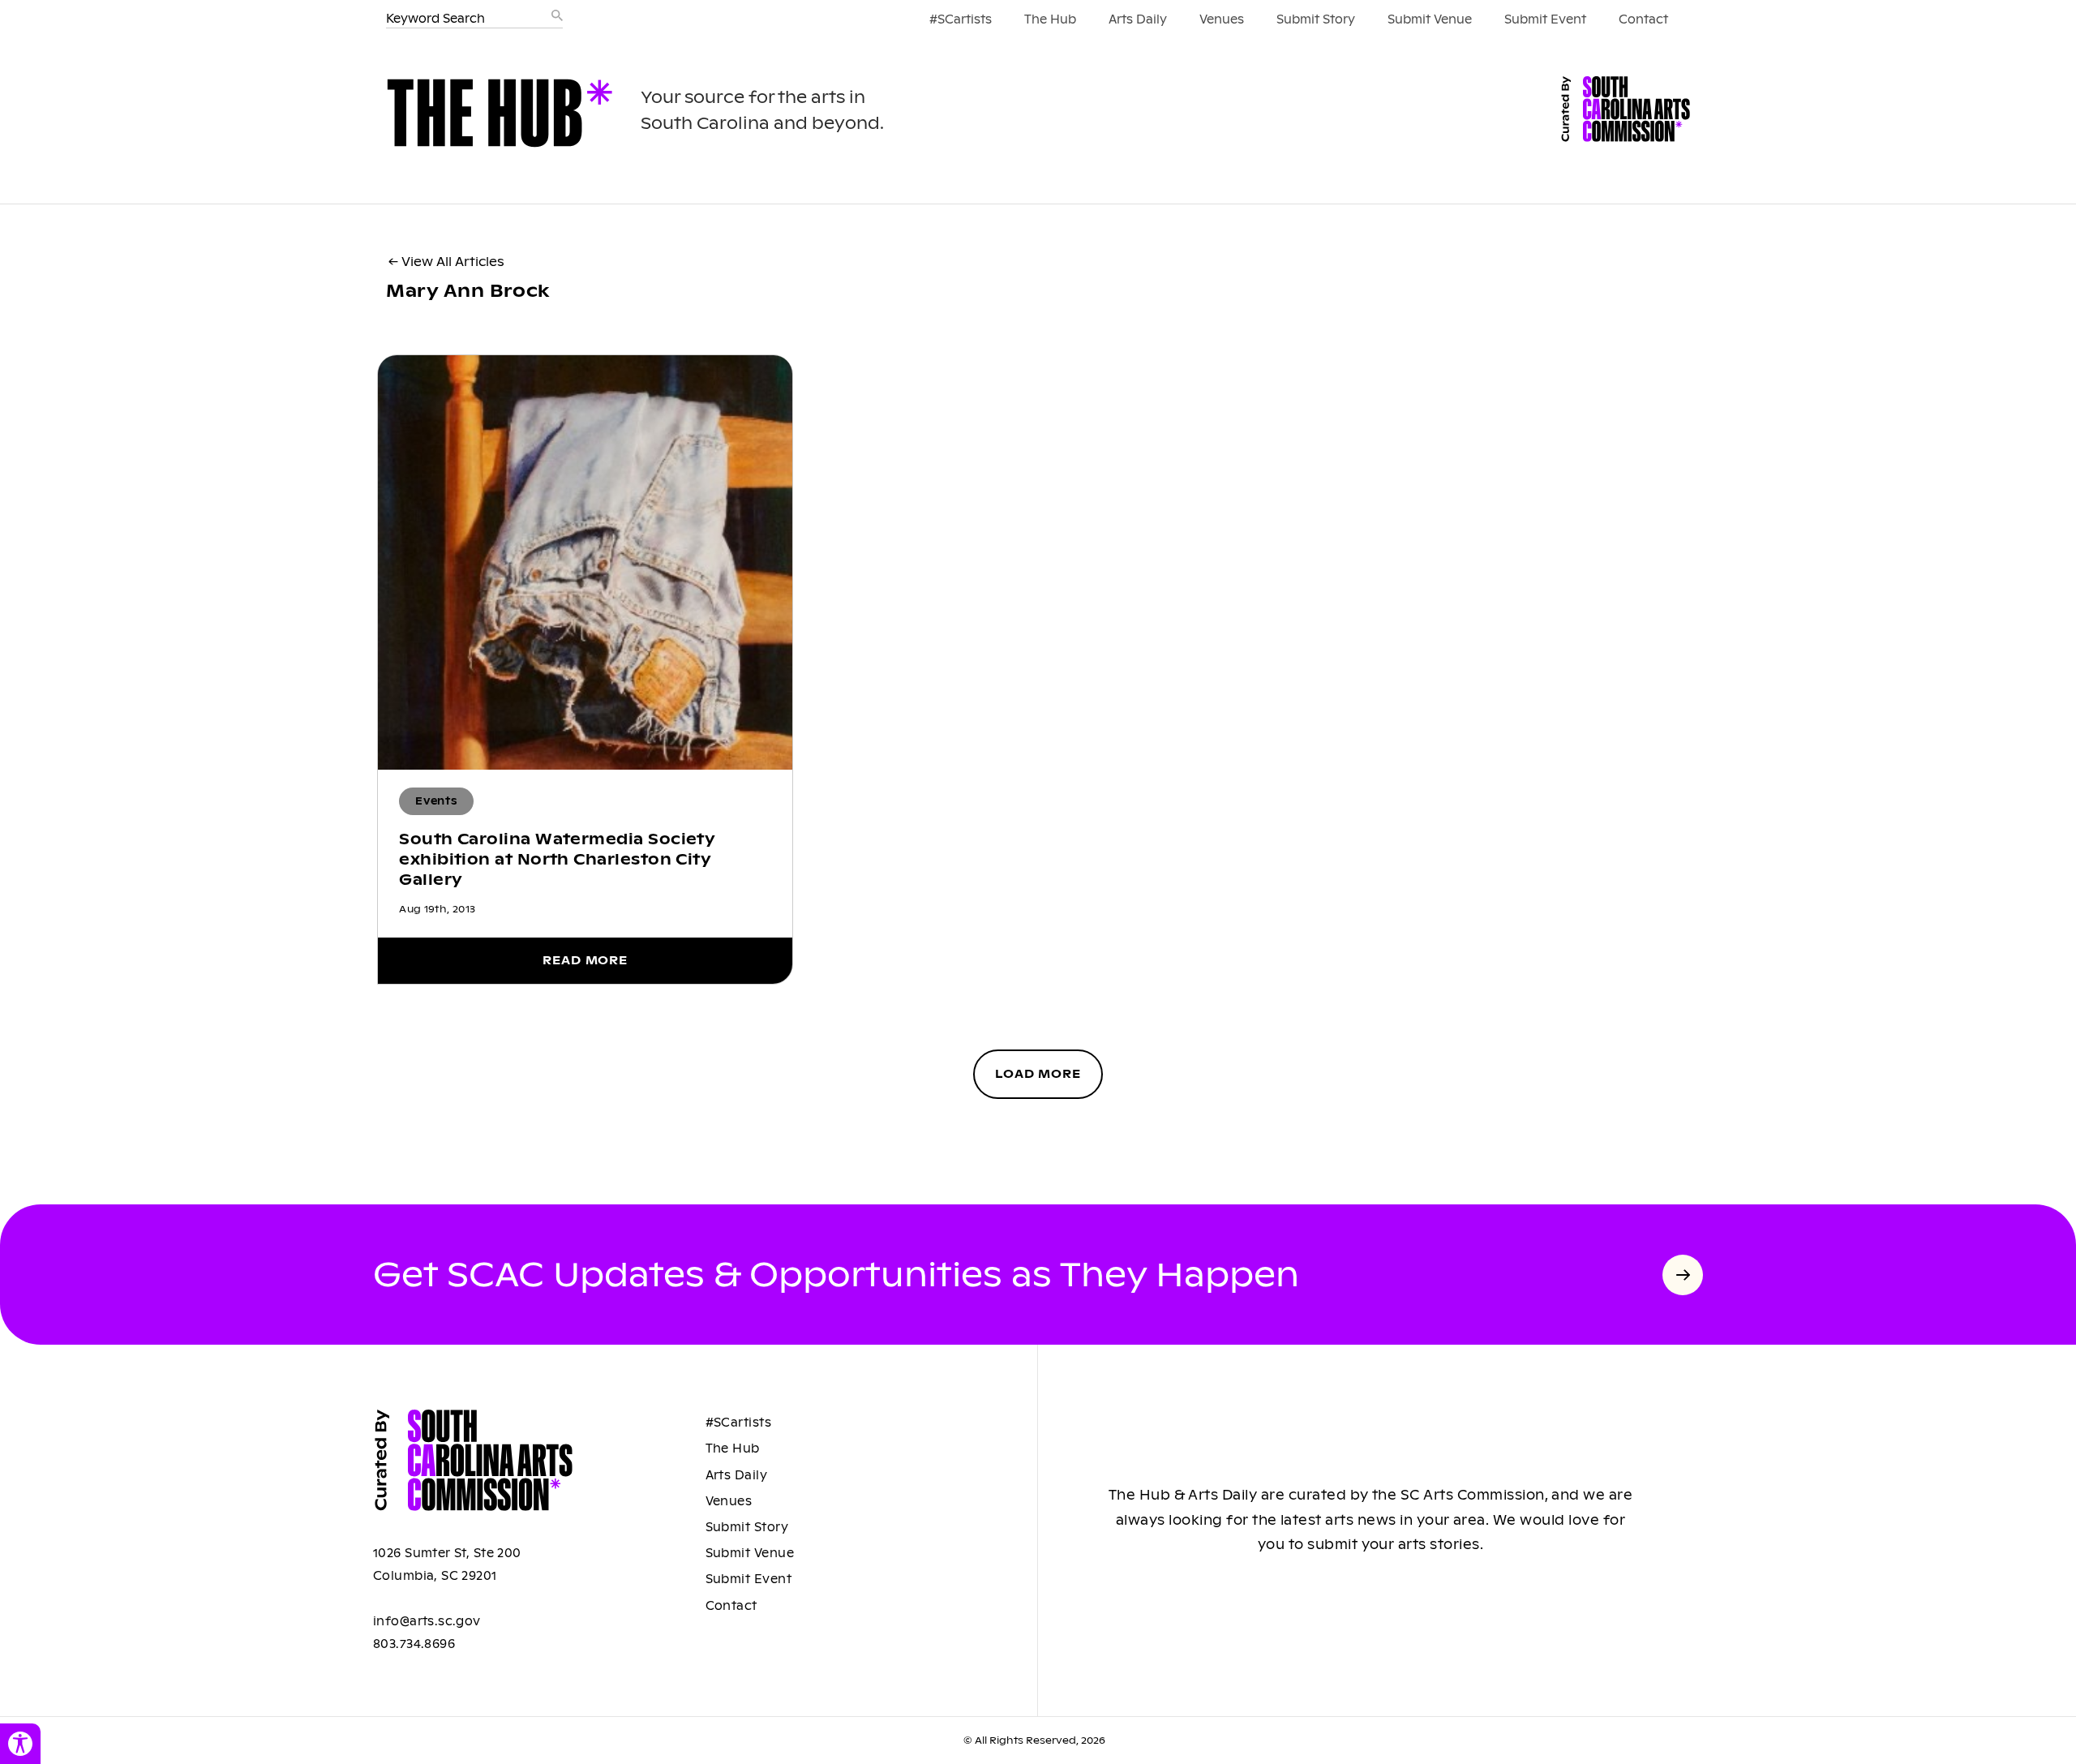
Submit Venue (1430, 19)
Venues (1222, 19)
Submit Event (1545, 19)
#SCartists (961, 19)
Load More (1038, 1074)
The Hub (1050, 19)
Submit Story (1316, 19)
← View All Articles (446, 262)
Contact (1643, 19)
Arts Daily (1138, 19)
